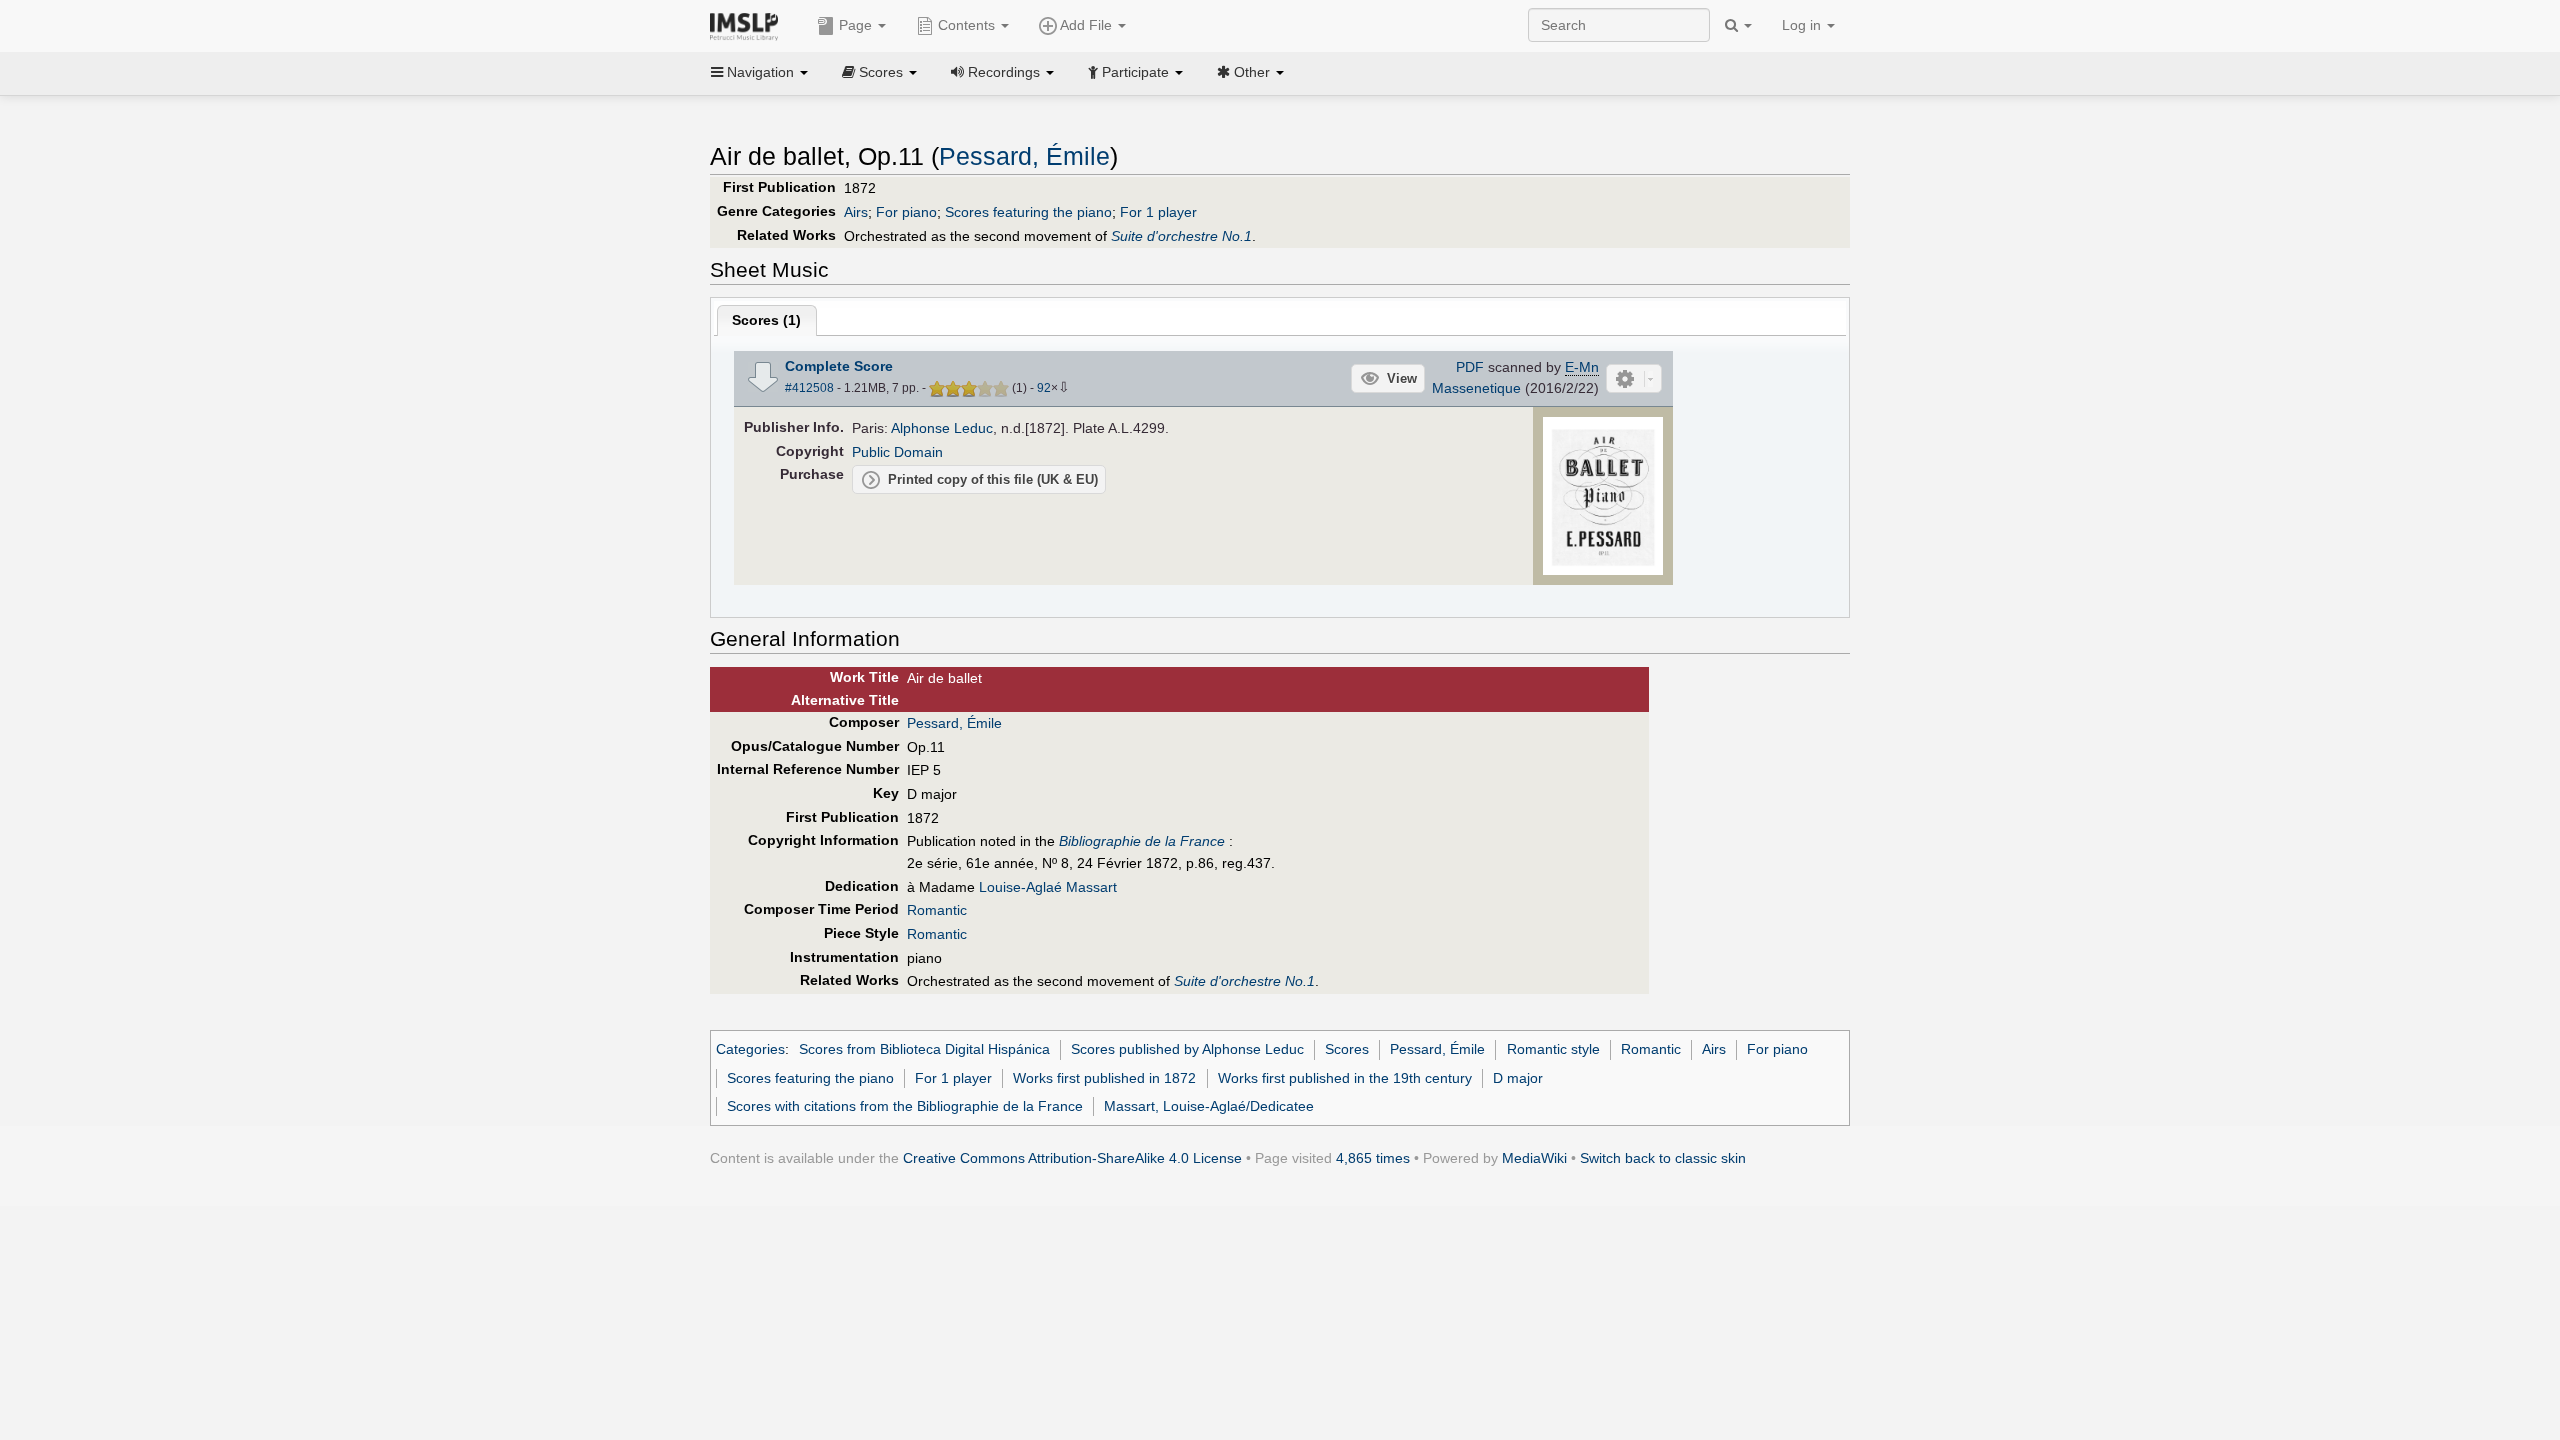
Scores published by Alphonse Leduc (1187, 1049)
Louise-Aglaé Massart (1048, 887)
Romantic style (1553, 1049)
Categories (750, 1049)
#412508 (809, 388)
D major (1518, 1078)
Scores (1347, 1049)
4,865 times (1373, 1158)
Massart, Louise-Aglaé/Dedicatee (1209, 1106)
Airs (856, 212)
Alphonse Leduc (942, 428)
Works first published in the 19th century (1345, 1078)
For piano (906, 212)
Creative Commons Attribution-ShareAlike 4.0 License (1072, 1158)
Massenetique (1476, 388)
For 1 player (1158, 212)
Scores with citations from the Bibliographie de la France (905, 1106)
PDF (1470, 367)
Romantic (937, 910)
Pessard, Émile (1024, 156)
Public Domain (897, 452)
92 (1044, 388)
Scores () (766, 320)
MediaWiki (1534, 1158)
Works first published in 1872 (1104, 1078)
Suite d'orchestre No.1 (1181, 236)
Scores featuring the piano (1028, 212)
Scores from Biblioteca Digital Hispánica (924, 1049)
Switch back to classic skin (1663, 1158)
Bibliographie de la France (1142, 841)
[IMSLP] (748, 25)
